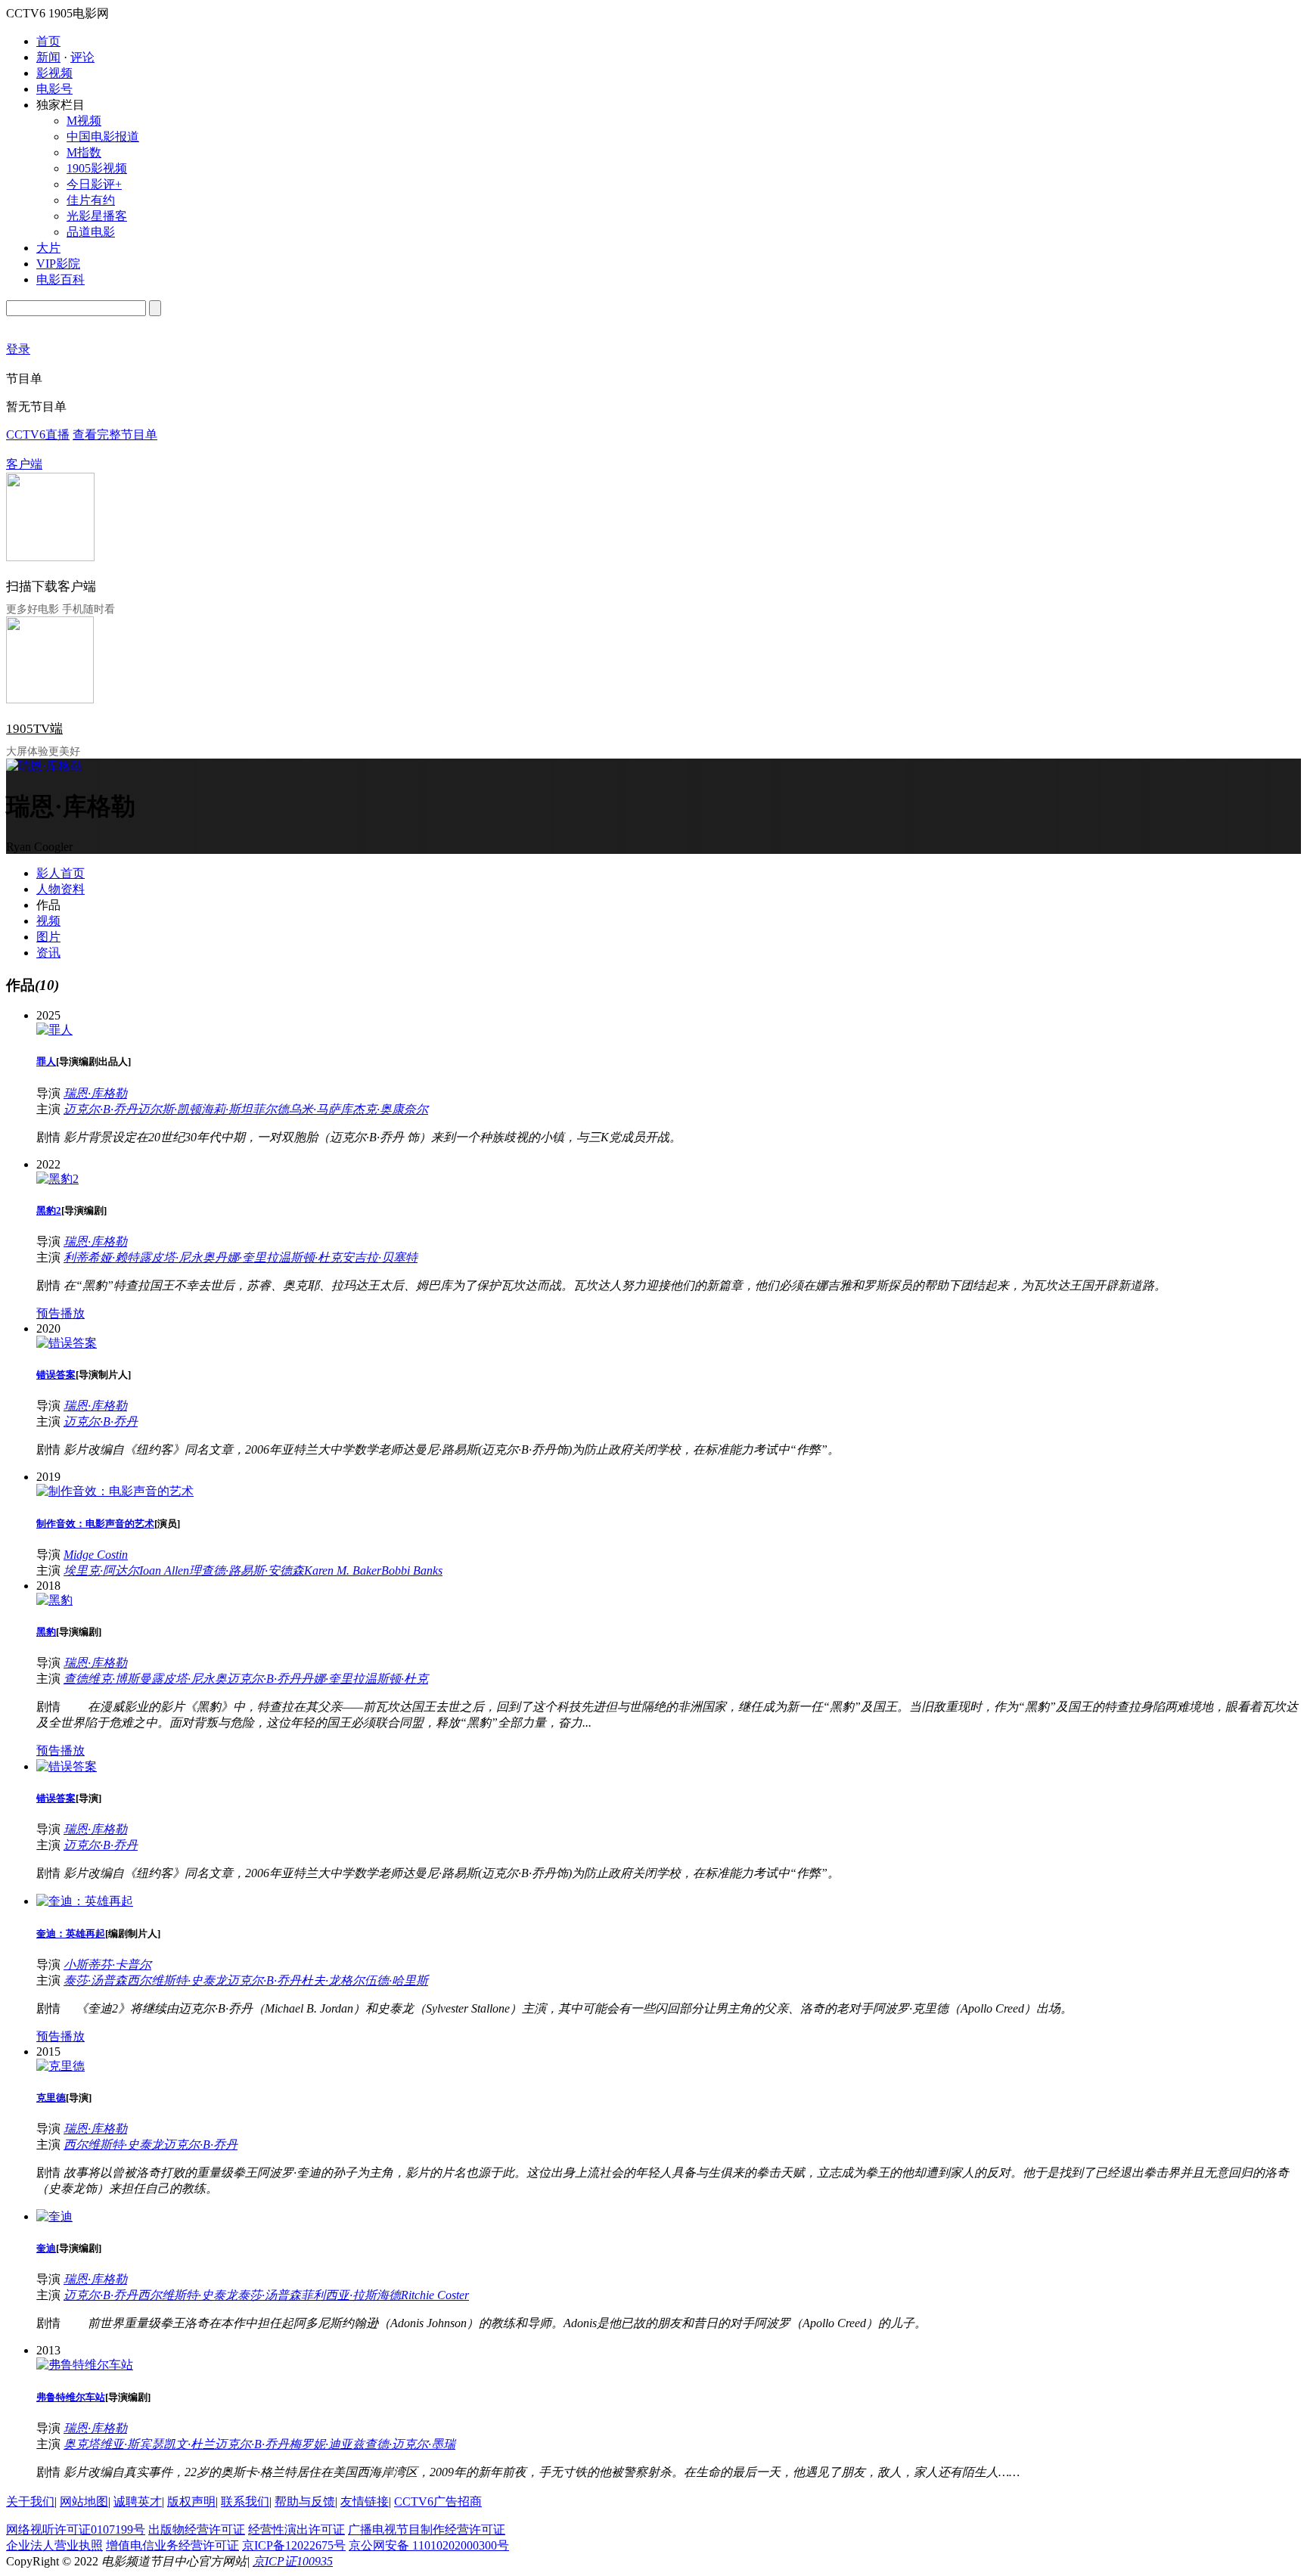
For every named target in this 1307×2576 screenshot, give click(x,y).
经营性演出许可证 (296, 2529)
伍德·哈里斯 (396, 1980)
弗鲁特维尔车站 (71, 2397)
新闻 (48, 57)
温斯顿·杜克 (310, 1257)
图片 (48, 937)
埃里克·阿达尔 (101, 1570)
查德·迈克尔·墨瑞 (410, 2444)
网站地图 (84, 2502)
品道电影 (91, 232)
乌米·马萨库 (321, 1109)
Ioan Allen (164, 1570)
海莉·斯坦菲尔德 (245, 1109)
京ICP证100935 (293, 2561)
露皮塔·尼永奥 (177, 1257)
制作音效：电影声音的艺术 (95, 1524)
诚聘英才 (138, 2502)
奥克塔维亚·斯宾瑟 (113, 2444)
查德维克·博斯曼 (107, 1679)
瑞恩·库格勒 (95, 1093)
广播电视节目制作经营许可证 (427, 2529)
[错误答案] (67, 1343)
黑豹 (46, 1632)
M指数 (84, 152)
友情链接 (365, 2502)
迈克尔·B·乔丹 (101, 1109)
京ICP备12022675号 (294, 2545)
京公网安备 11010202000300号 (429, 2545)
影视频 (54, 73)
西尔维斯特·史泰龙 (177, 1980)
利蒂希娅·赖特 (101, 1257)
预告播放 (61, 1313)
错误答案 (56, 1375)
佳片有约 (91, 200)
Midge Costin (96, 1555)
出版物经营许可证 (197, 2529)
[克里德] (61, 2066)
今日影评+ (94, 184)
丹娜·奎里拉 (247, 1257)
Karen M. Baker (343, 1570)
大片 (48, 248)
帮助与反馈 (305, 2502)
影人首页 (61, 873)
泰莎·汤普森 (95, 1980)
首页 (48, 41)
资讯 (48, 953)
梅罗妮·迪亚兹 (327, 2444)
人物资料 (61, 889)
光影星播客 (97, 216)
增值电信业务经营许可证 (172, 2545)
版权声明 (191, 2502)
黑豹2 (49, 1210)
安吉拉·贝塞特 (380, 1257)
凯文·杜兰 (189, 2444)
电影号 (54, 89)
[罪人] (54, 1030)
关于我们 (30, 2502)
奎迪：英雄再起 (71, 1934)
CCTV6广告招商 (438, 2502)
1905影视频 (97, 168)
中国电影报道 (103, 137)
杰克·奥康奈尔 (390, 1109)
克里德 (51, 2098)
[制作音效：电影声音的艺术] (115, 1491)
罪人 (46, 1061)
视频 (48, 921)
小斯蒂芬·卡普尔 (107, 1965)
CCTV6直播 (38, 435)
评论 (82, 57)
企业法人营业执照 (54, 2545)
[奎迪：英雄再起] (85, 1901)
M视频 (84, 121)
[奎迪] (54, 2216)
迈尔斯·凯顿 (169, 1109)
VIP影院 (58, 264)
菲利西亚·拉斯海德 (351, 2295)
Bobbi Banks (412, 1570)
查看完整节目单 (115, 435)
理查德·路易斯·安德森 (247, 1570)
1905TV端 (34, 729)
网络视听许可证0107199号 (76, 2529)
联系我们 (245, 2502)
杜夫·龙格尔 (333, 1980)
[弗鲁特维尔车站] (85, 2365)
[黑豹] (54, 1600)
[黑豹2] (57, 1179)
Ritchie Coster (435, 2295)
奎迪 (46, 2248)
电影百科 (61, 279)
